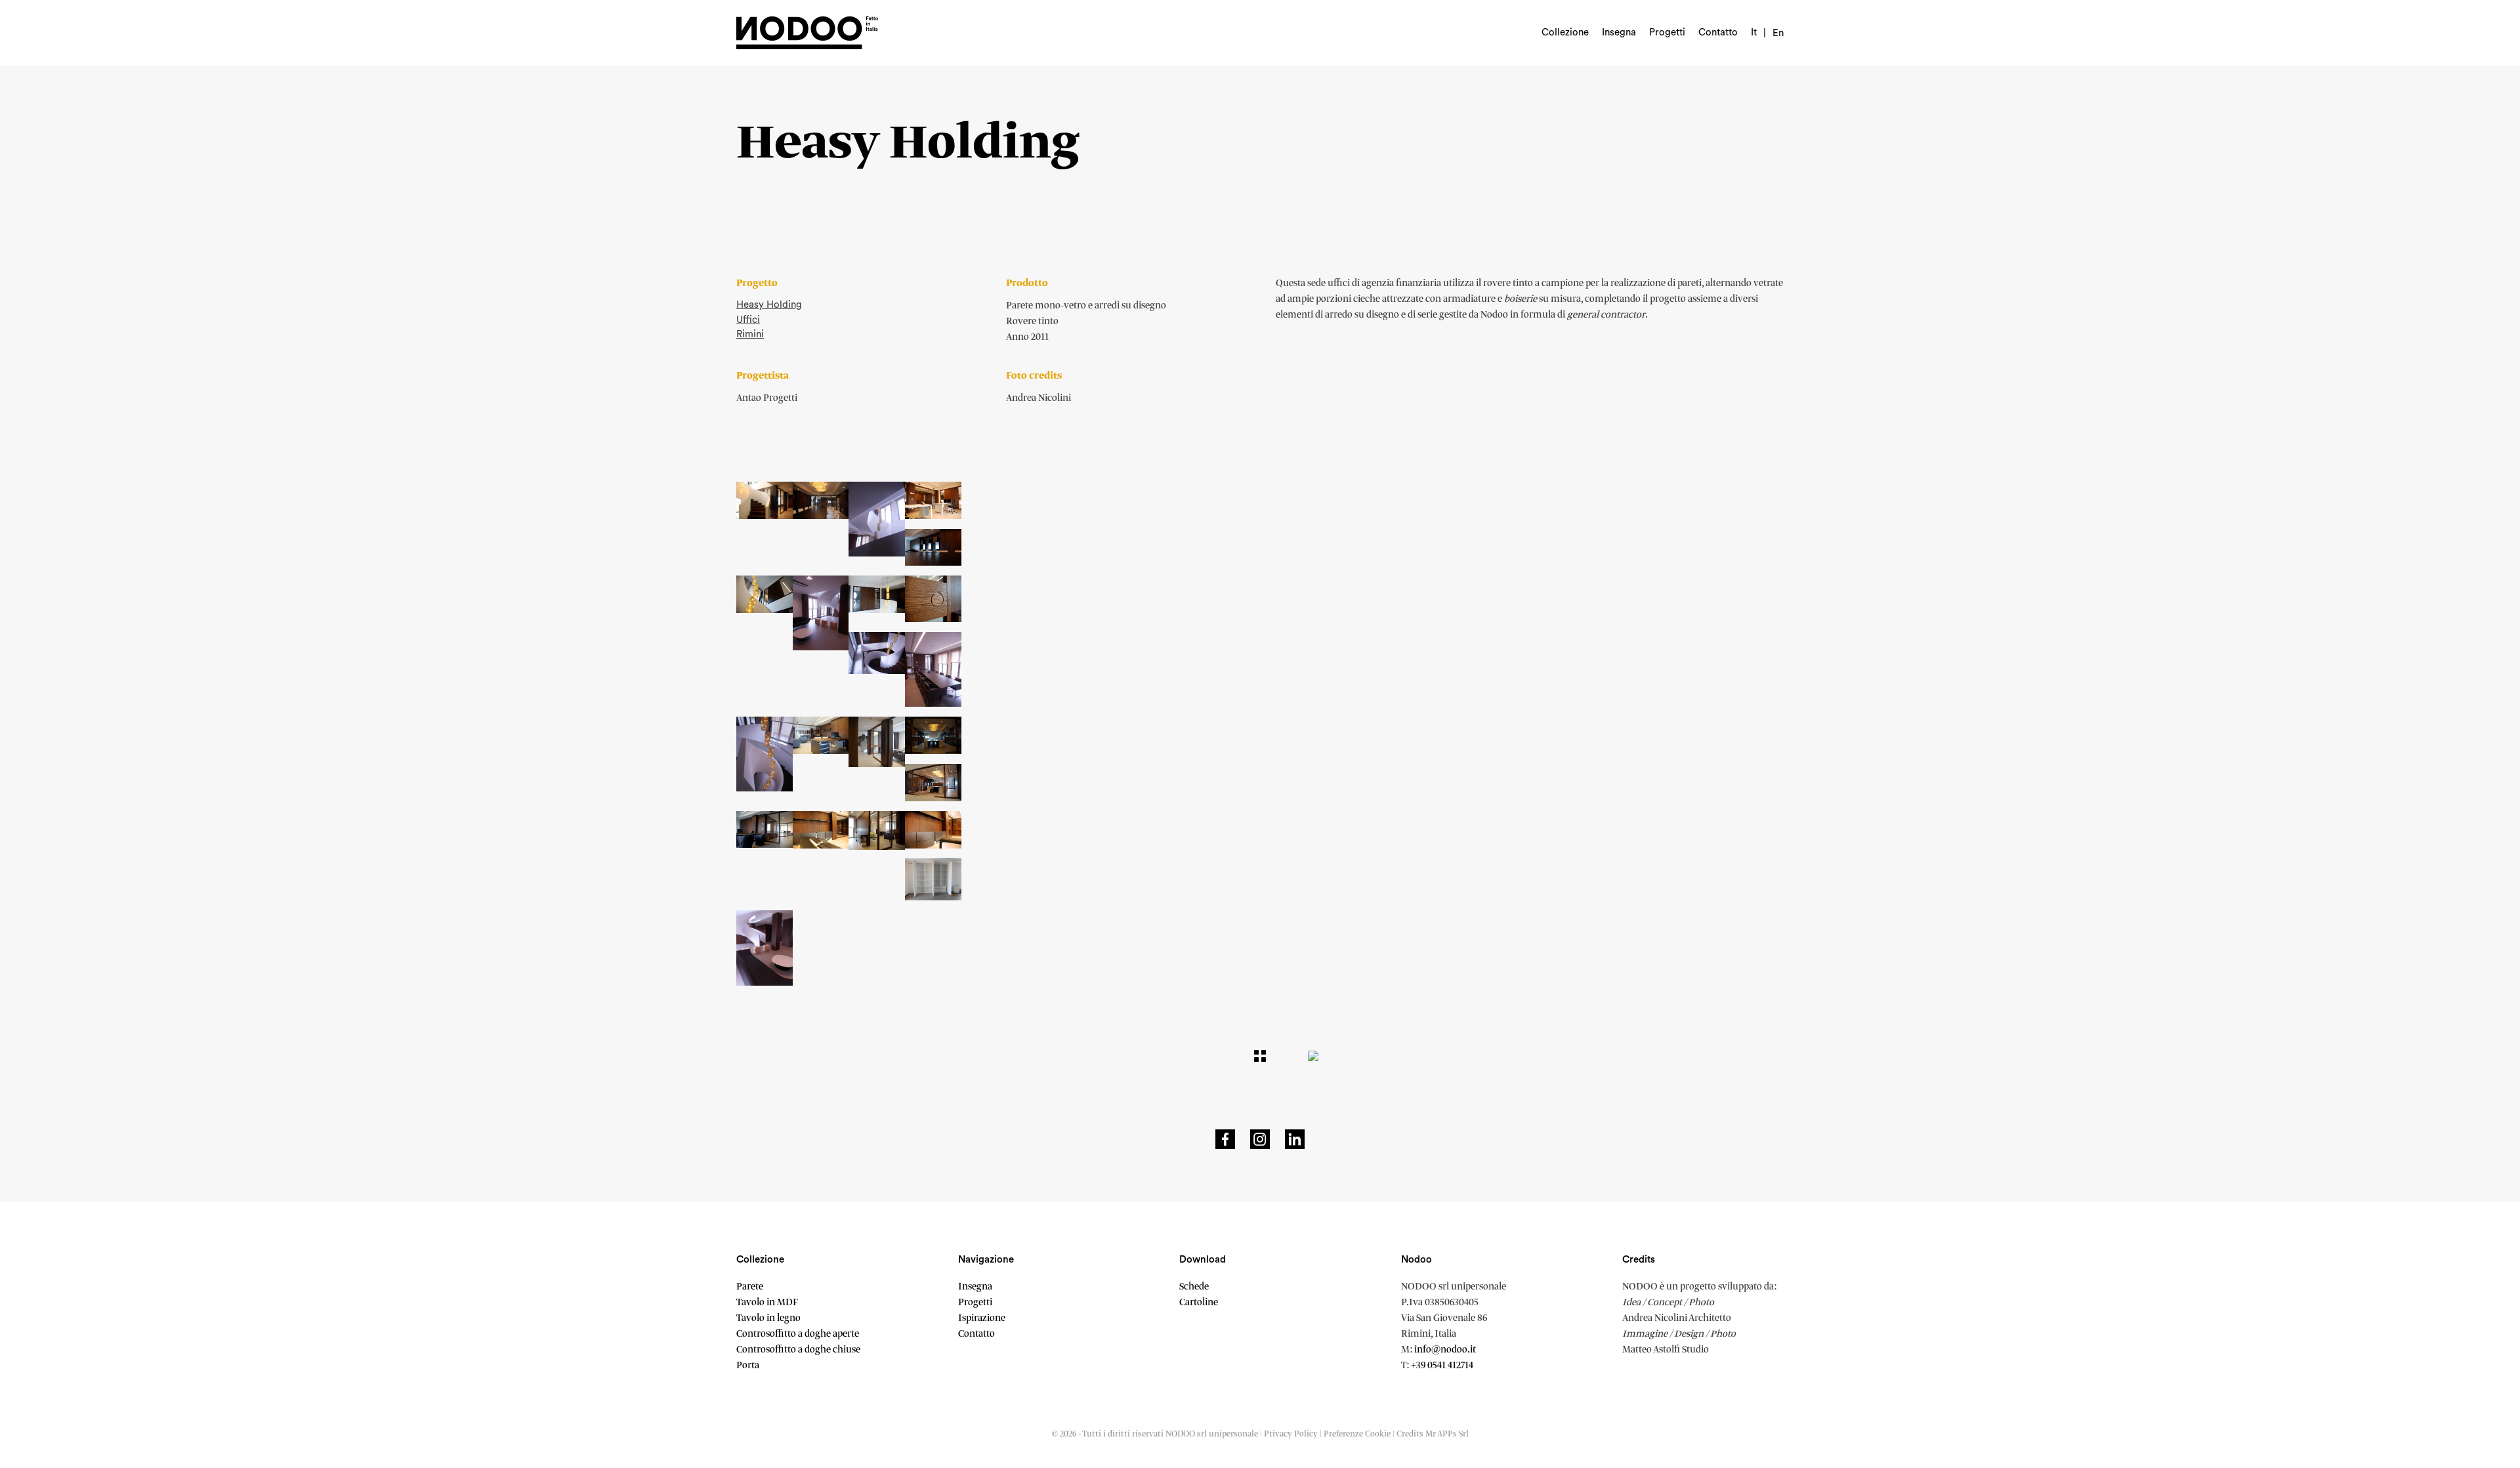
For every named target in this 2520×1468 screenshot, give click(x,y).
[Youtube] (1295, 1139)
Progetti (1667, 32)
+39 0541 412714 (1442, 1366)
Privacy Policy (1291, 1434)
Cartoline (1199, 1303)
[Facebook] (1225, 1139)
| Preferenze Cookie (1356, 1434)
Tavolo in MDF (767, 1303)
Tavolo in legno (768, 1318)
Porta (748, 1366)
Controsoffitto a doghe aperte (798, 1334)
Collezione (1565, 32)
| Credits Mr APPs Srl (1431, 1434)
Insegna (1619, 32)
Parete (750, 1287)
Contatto (1718, 32)
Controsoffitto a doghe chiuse (798, 1350)
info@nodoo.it (1445, 1350)
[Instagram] (1260, 1139)
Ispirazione (982, 1318)
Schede (1194, 1287)
